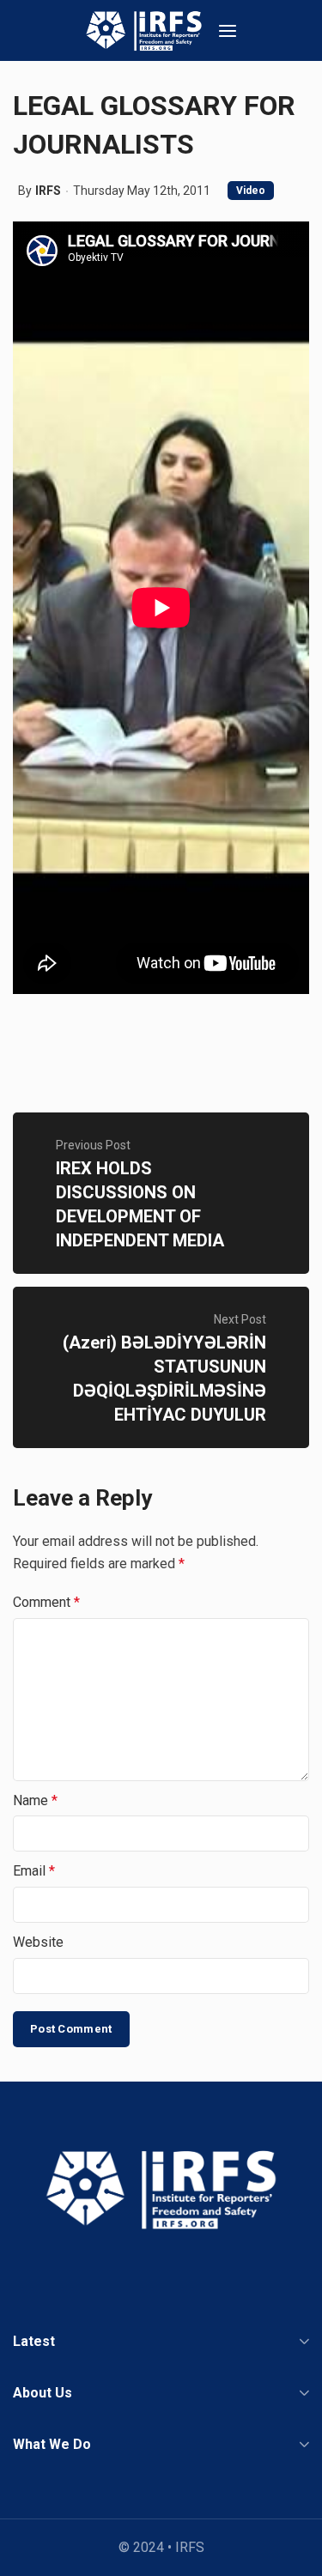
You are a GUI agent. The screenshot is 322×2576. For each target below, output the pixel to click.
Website (38, 1942)
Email (34, 1871)
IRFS (48, 191)
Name (35, 1800)
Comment (46, 1602)
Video (251, 191)
